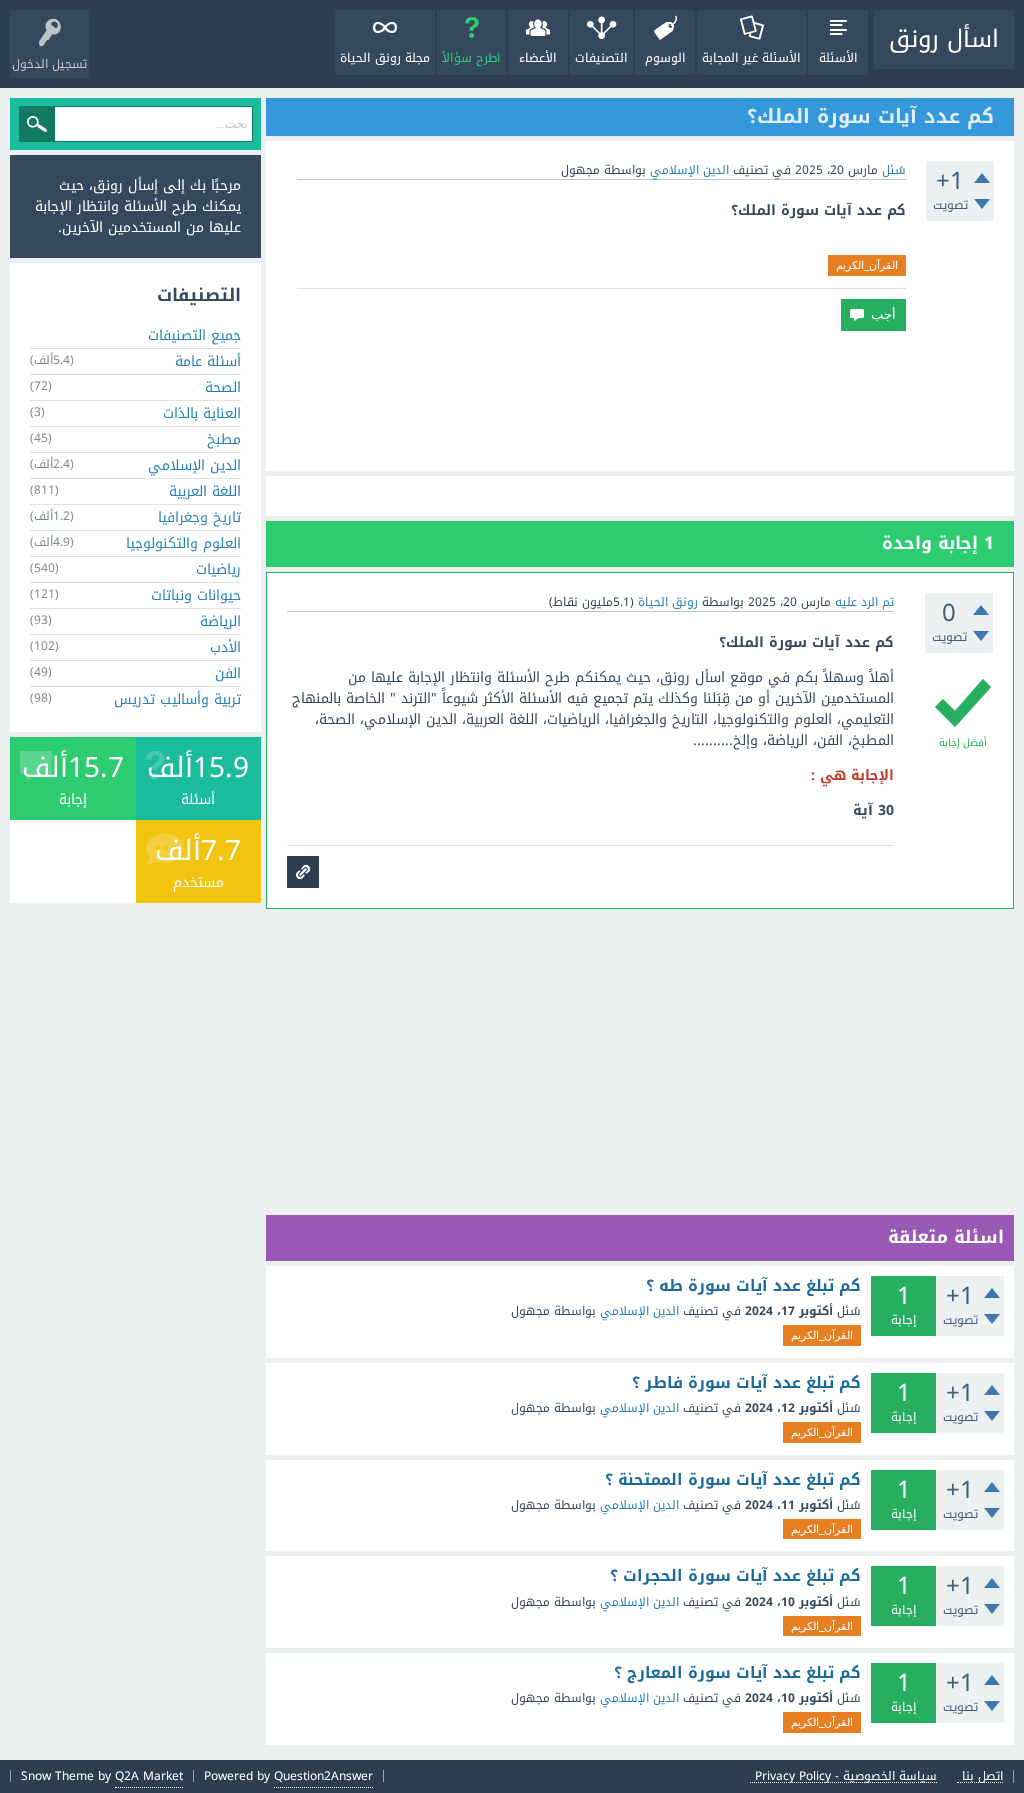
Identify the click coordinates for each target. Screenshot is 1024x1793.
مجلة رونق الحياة (385, 58)
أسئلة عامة (208, 361)
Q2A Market (149, 1776)
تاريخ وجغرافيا (199, 517)
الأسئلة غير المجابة (751, 58)
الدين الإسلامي (689, 170)
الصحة (223, 387)
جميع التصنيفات (194, 335)
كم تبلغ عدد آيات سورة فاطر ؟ (746, 1383)
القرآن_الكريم (867, 265)
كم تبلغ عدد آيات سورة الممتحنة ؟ (733, 1480)
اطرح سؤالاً (471, 58)
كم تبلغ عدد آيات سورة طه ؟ (753, 1286)
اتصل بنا (982, 1776)
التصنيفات (601, 58)
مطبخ (224, 439)
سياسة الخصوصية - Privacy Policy (846, 1776)
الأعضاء (538, 58)
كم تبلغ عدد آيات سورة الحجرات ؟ (735, 1576)
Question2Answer (323, 1776)
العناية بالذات (202, 413)
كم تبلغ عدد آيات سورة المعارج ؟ (737, 1673)
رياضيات (218, 569)
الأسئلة (838, 58)
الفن (228, 673)
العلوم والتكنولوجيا (183, 543)
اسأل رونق (944, 39)
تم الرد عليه (864, 602)
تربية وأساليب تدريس (177, 699)
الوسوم (665, 58)
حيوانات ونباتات (196, 595)
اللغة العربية (205, 491)
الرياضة (220, 621)
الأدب (225, 647)
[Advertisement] (640, 401)
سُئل (894, 170)
